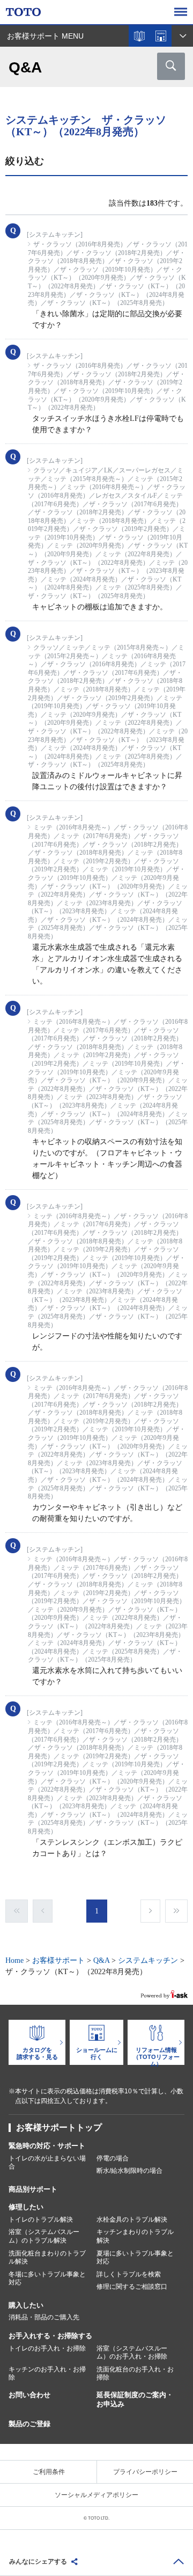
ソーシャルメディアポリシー (96, 2495)
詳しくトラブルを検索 (129, 2274)
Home (14, 1960)
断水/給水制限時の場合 (129, 2171)
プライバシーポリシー (145, 2472)
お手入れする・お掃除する (50, 2336)
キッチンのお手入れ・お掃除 (47, 2374)
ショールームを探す (161, 36)
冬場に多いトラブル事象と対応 (47, 2279)
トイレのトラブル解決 (41, 2220)
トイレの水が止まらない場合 (47, 2163)
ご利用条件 (49, 2472)
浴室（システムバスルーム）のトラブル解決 (44, 2236)
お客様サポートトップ (59, 2127)
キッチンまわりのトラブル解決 (135, 2236)
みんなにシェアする (38, 2562)
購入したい (26, 2305)
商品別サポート (33, 2189)
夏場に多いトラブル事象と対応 (135, 2258)
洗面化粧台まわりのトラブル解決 (47, 2258)
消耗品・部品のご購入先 (44, 2317)
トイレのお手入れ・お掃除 (47, 2348)
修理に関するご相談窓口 (132, 2287)
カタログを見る (139, 36)
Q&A (101, 1960)
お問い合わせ (29, 2395)
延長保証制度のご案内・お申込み (135, 2399)
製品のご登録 (29, 2424)
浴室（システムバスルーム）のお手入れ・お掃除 (132, 2353)
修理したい (26, 2207)
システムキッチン (148, 1960)
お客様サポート (58, 1960)
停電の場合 (113, 2158)
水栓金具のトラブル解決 (132, 2220)
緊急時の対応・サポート (47, 2146)
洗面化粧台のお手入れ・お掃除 (135, 2374)
